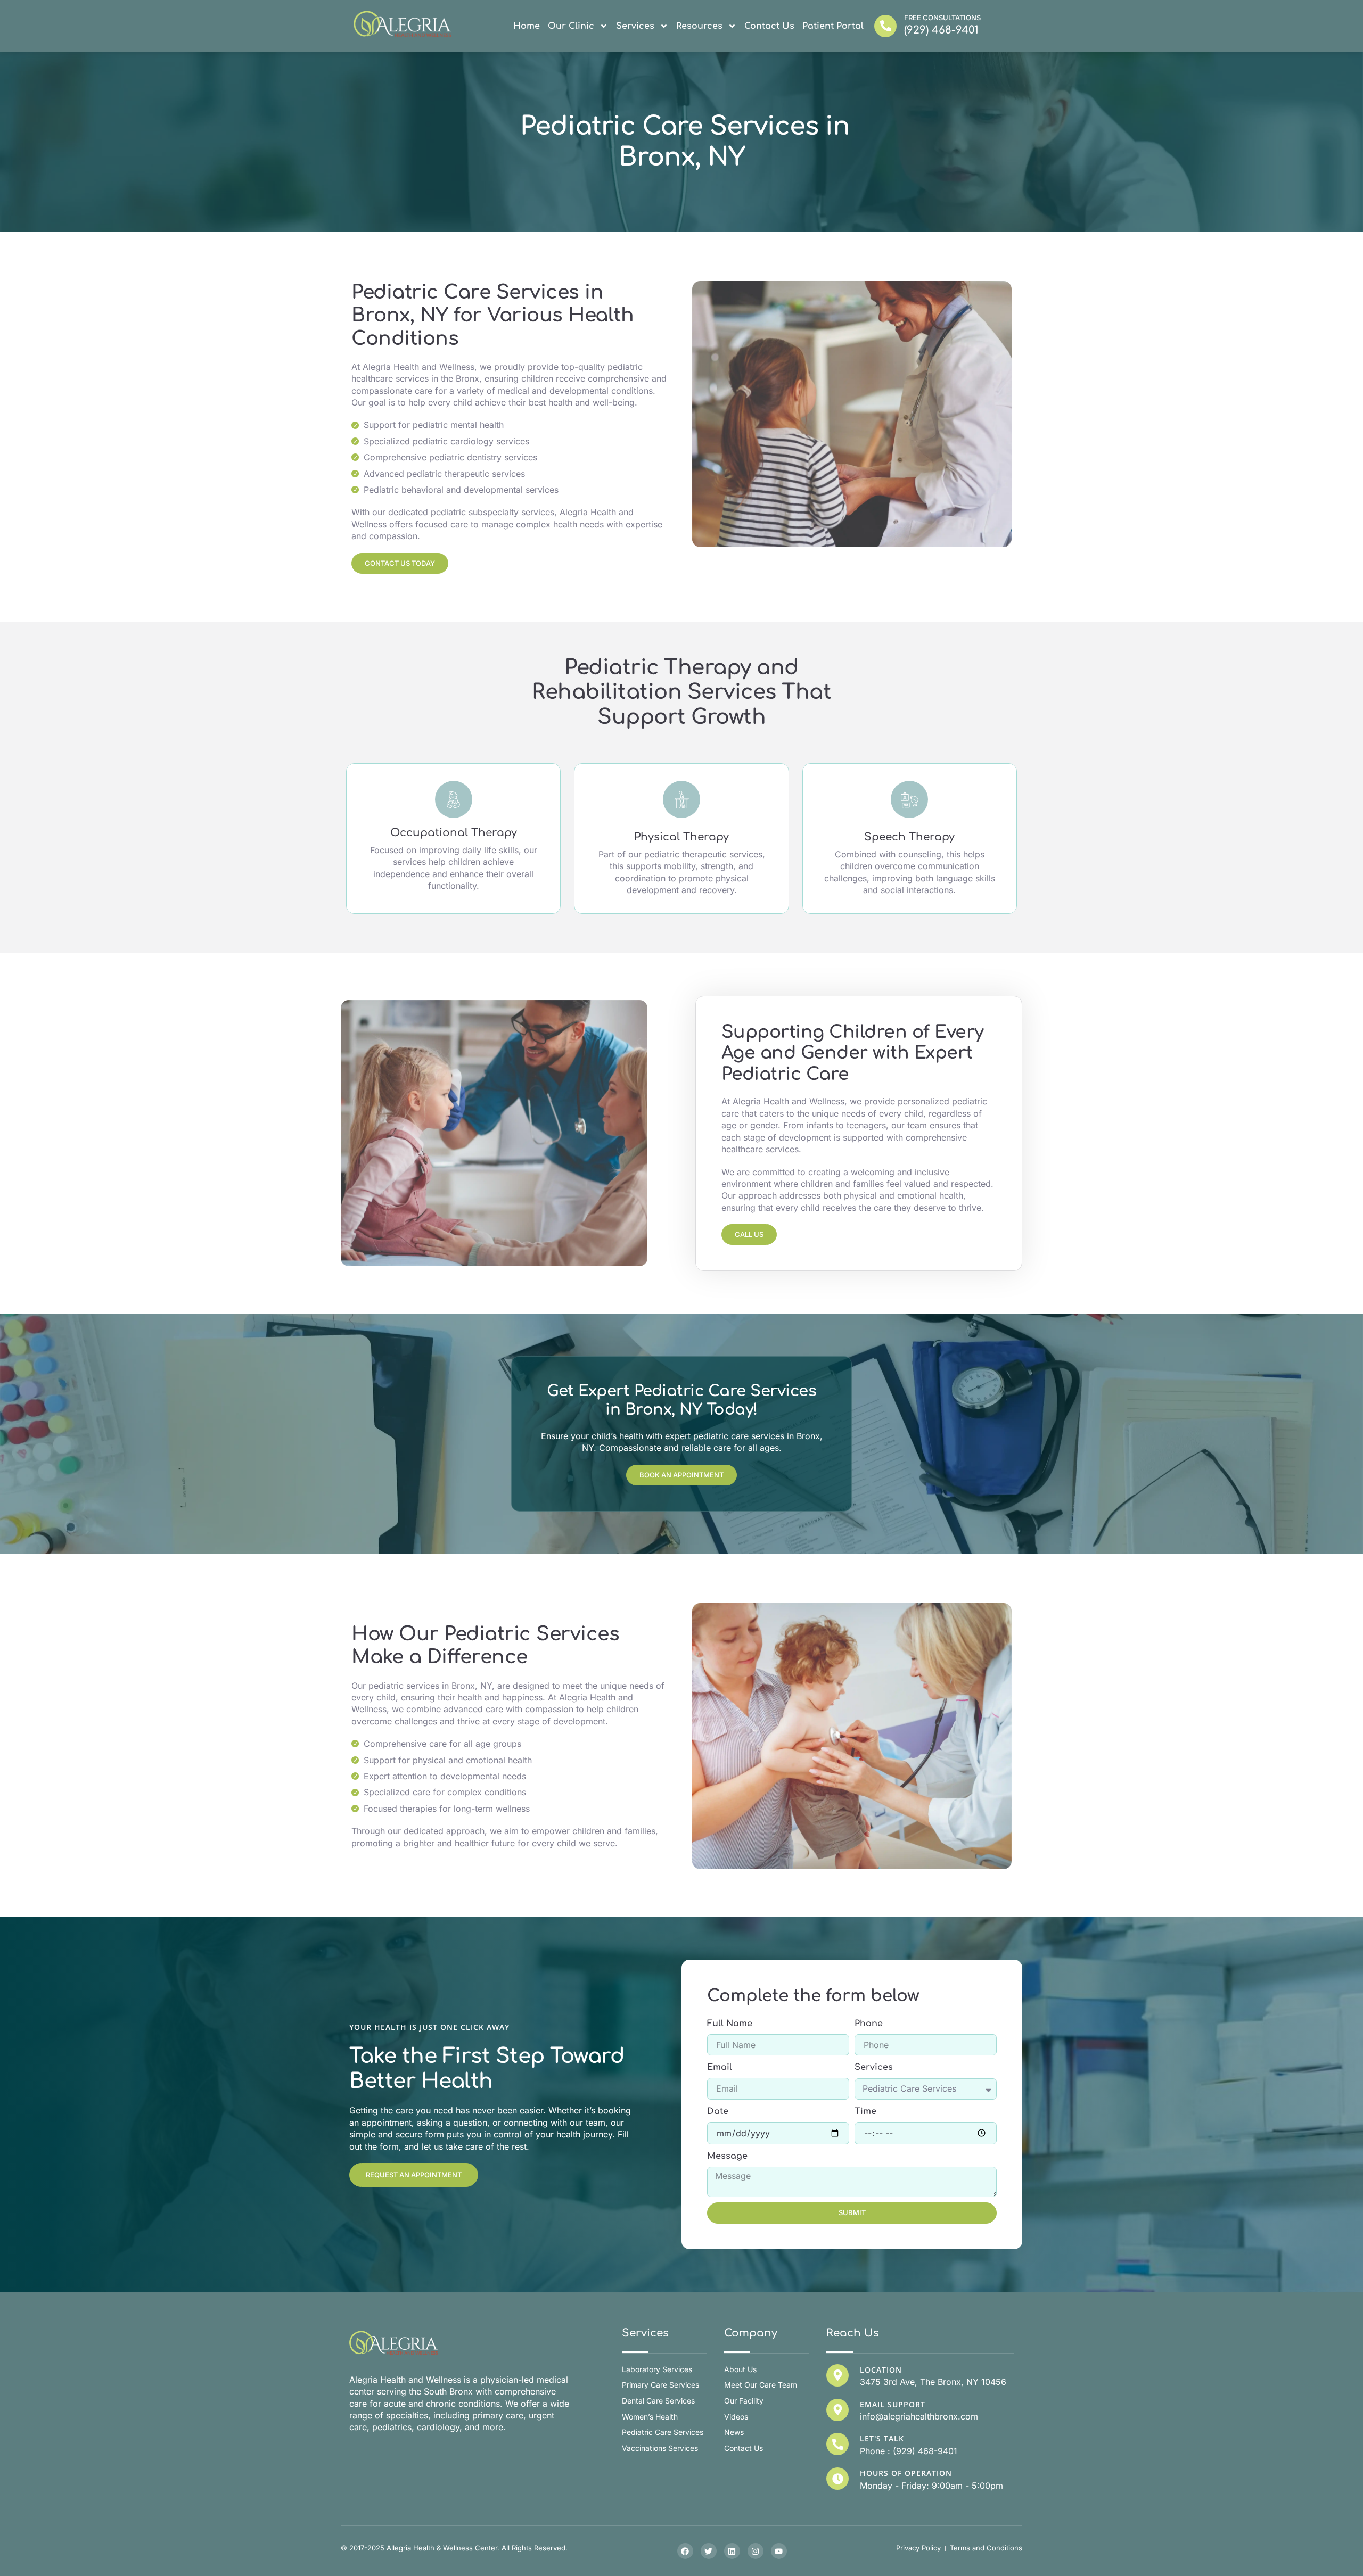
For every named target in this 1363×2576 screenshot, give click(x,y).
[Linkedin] (732, 2551)
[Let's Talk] (837, 2444)
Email (720, 2067)
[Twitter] (709, 2551)
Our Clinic (571, 26)
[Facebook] (685, 2551)
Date (718, 2111)
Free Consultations (942, 18)
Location (881, 2370)
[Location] (837, 2375)
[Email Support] (837, 2410)
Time (865, 2111)
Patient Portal (833, 26)
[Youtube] (779, 2551)
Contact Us (769, 26)
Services (635, 26)
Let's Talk (882, 2438)
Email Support (893, 2404)
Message (727, 2156)
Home (527, 26)
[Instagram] (756, 2551)
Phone (869, 2024)
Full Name (730, 2024)
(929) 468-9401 (941, 30)
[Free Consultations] (885, 26)
